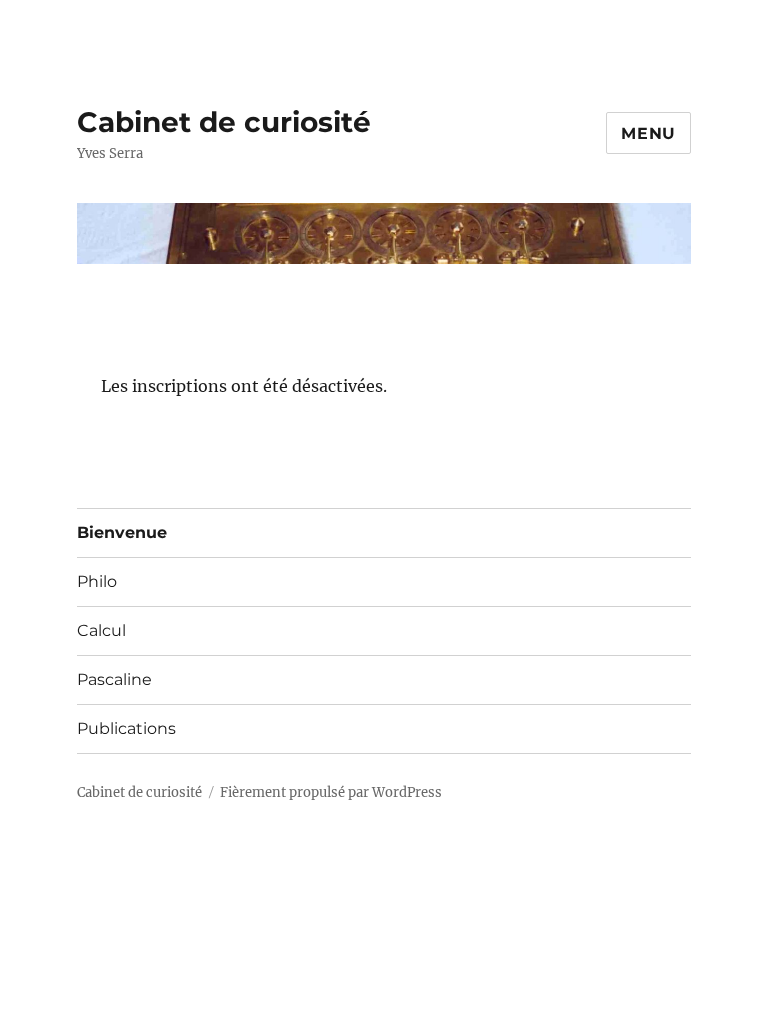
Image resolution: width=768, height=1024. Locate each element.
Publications (126, 728)
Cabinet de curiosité (224, 122)
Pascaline (114, 679)
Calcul (101, 630)
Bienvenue (122, 532)
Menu (648, 133)
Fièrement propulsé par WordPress (331, 792)
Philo (97, 581)
